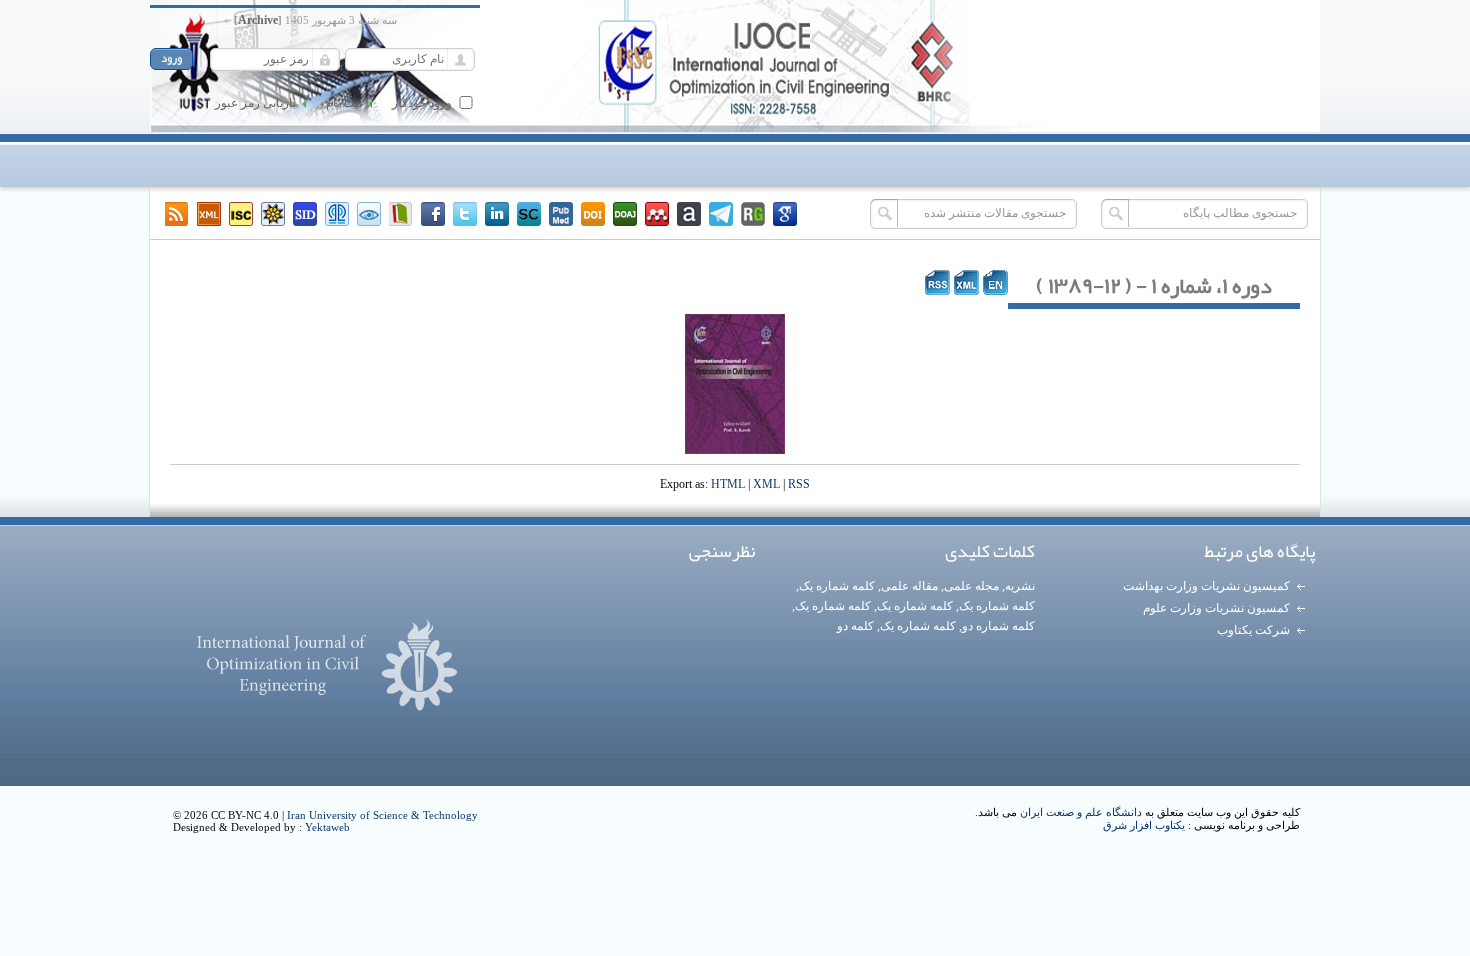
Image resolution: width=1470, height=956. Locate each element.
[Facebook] (433, 214)
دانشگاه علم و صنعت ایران (1081, 812)
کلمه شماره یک (837, 586)
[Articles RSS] (177, 214)
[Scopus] (529, 214)
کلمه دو (855, 626)
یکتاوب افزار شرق (1144, 825)
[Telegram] (721, 214)
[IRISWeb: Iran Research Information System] (369, 214)
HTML (728, 484)
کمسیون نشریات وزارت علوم (1216, 608)
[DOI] (593, 214)
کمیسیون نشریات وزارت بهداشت (1206, 586)
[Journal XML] (209, 214)
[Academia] (689, 214)
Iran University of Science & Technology (382, 815)
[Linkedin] (497, 214)
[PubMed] (561, 214)
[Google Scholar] (785, 214)
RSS (799, 484)
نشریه (1020, 586)
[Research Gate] (753, 214)
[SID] (305, 214)
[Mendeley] (657, 214)
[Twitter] (465, 214)
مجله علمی (971, 586)
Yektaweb (327, 827)
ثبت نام (344, 103)
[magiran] (401, 214)
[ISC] (241, 214)
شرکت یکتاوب (1253, 630)
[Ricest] (273, 214)
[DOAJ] (625, 214)
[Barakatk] (337, 214)
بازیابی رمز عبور (255, 103)
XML (766, 484)
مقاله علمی (909, 586)
